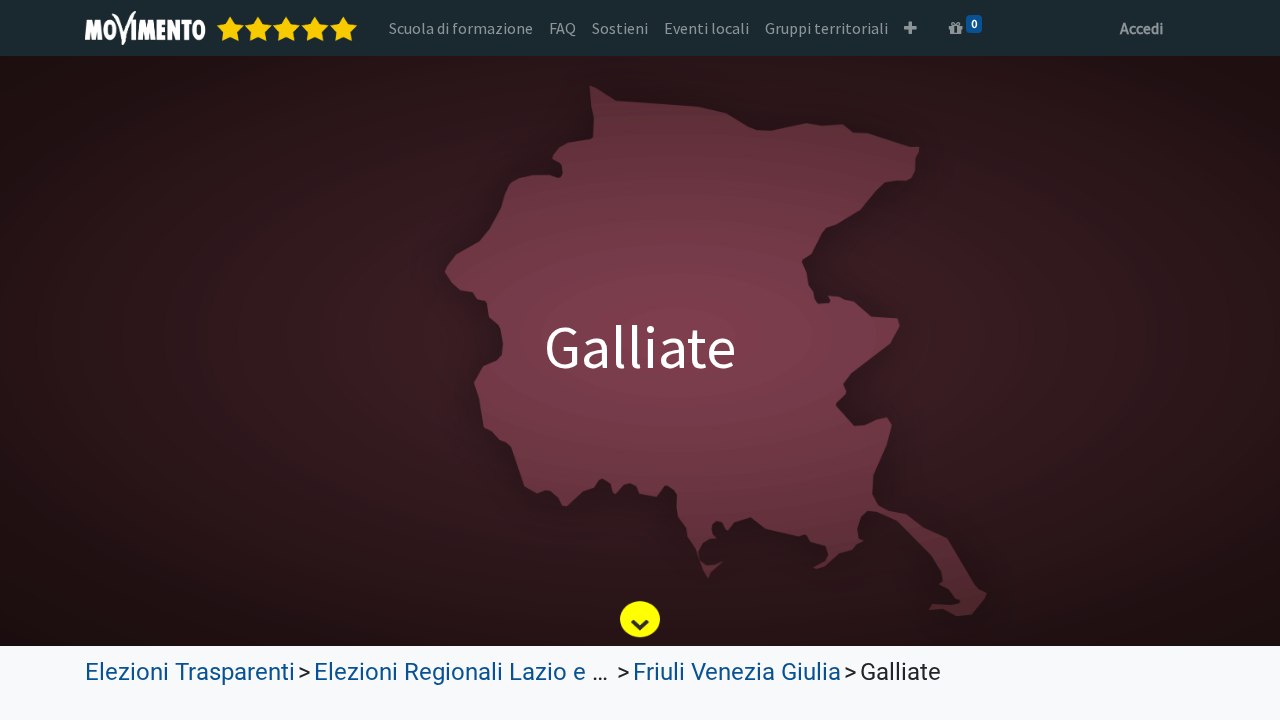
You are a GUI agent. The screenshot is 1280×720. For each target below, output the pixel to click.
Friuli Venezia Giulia (737, 672)
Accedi (1141, 28)
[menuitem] (461, 28)
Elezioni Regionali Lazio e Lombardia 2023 (539, 672)
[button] (910, 28)
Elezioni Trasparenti (190, 672)
